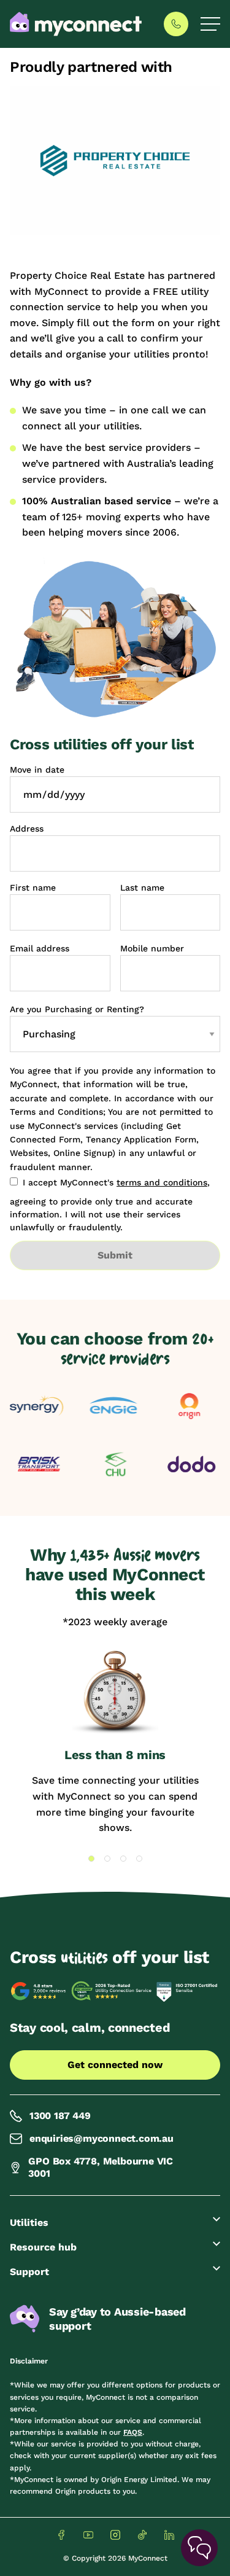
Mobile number (152, 948)
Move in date (37, 770)
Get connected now (115, 2065)
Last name (142, 888)
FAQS (133, 2432)
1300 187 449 (60, 2116)
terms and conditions (162, 1182)
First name (33, 888)
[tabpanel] (115, 1742)
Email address (40, 948)
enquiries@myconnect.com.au (102, 2138)
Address (27, 829)
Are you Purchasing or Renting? (77, 1009)
